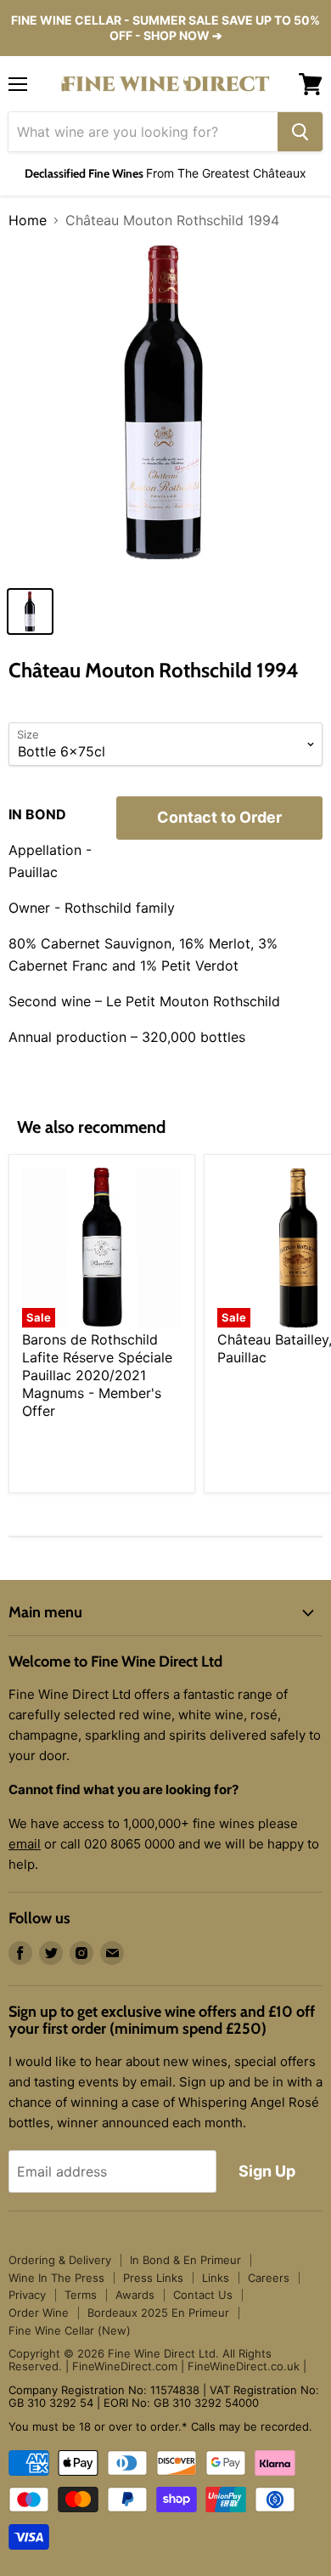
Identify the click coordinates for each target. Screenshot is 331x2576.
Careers (269, 2278)
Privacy (27, 2295)
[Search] (300, 132)
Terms (81, 2295)
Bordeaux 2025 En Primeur (158, 2313)
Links (216, 2278)
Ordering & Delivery (60, 2260)
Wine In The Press (56, 2278)
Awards (135, 2295)
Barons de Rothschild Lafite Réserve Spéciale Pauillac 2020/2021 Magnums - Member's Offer (97, 1375)
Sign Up (267, 2171)
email (25, 1844)
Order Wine (39, 2313)
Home (28, 220)
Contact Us (203, 2295)
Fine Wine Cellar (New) (70, 2330)
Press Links (153, 2278)
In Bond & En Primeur (185, 2260)
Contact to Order (219, 817)
